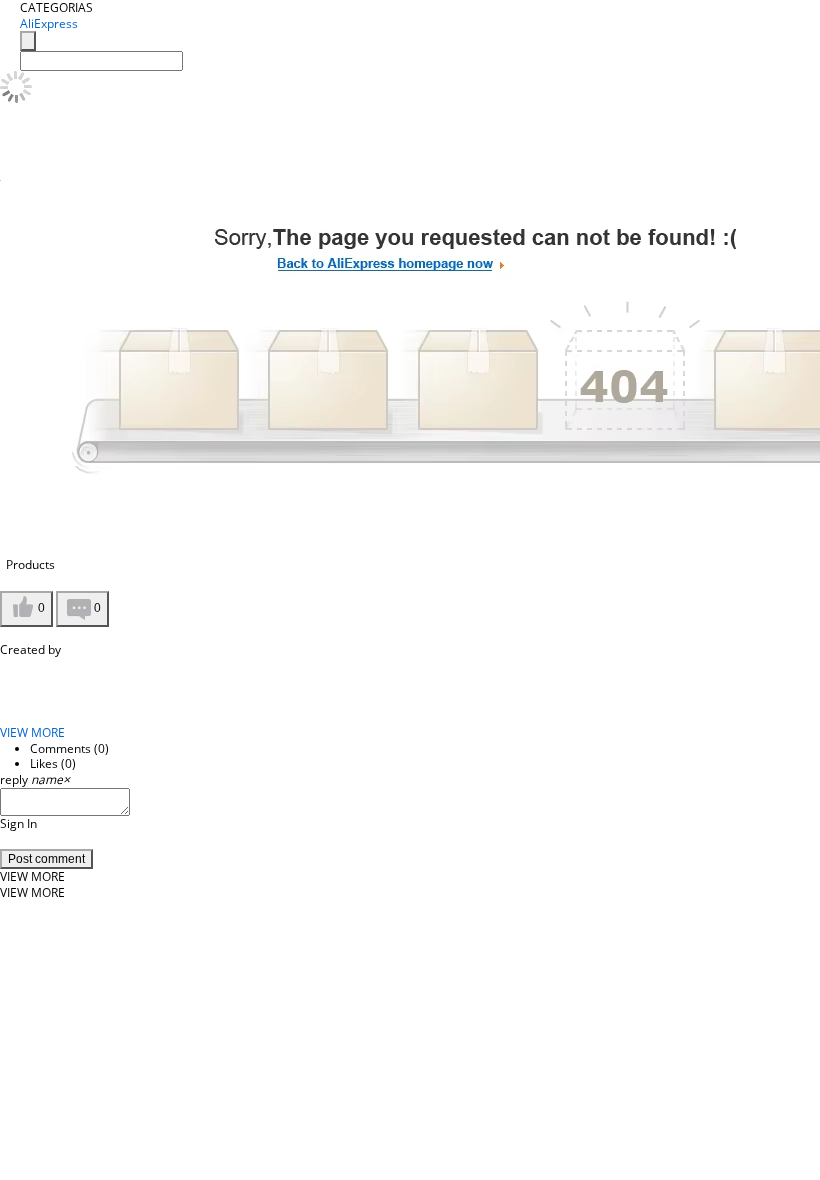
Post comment (46, 859)
